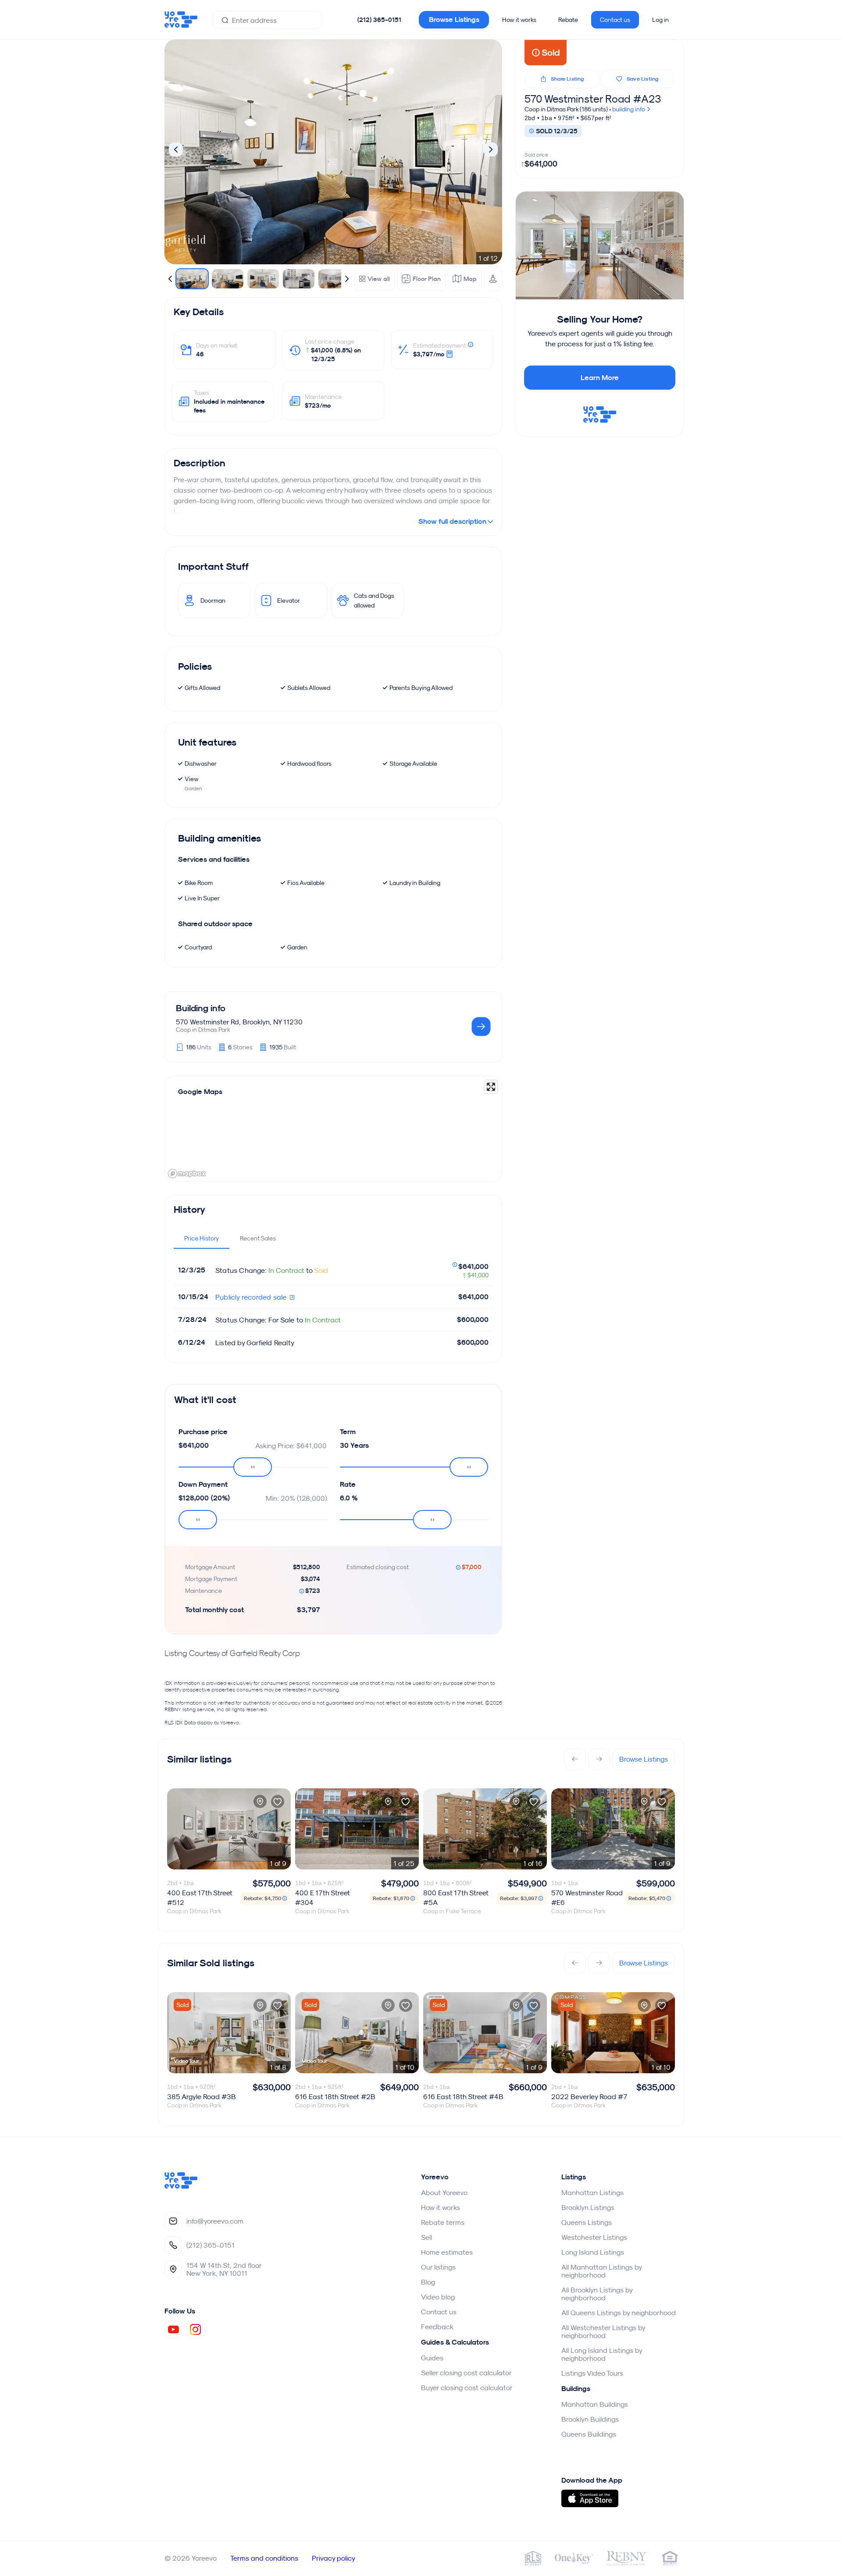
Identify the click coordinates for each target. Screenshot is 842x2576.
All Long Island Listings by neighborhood (602, 2354)
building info (629, 109)
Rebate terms (443, 2222)
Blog (428, 2282)
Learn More (600, 378)
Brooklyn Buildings (590, 2419)
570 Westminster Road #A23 (593, 99)
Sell (426, 2237)
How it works (519, 20)
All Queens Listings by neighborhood (619, 2313)
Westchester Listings (594, 2237)
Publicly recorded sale (252, 1297)
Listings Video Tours (592, 2373)
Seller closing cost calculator (466, 2373)
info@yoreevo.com (215, 2221)
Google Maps (200, 1092)
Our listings (438, 2267)
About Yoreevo (444, 2192)
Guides (432, 2358)
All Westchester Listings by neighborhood (603, 2331)
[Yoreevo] (181, 2186)
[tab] (202, 1238)
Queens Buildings (589, 2434)
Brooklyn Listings (588, 2207)
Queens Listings (587, 2222)
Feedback (437, 2327)
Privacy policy (334, 2558)
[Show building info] (481, 1027)
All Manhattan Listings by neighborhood (601, 2271)
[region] (333, 1129)
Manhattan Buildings (595, 2404)
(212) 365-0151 (379, 20)
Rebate (568, 20)
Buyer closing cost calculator (467, 2388)
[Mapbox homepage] (187, 1174)
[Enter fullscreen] (491, 1087)
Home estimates (447, 2252)
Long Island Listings (593, 2252)
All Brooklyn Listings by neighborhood (597, 2294)
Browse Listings (454, 20)
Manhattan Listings (592, 2192)
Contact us (615, 20)
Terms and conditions (264, 2558)
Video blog (438, 2297)
